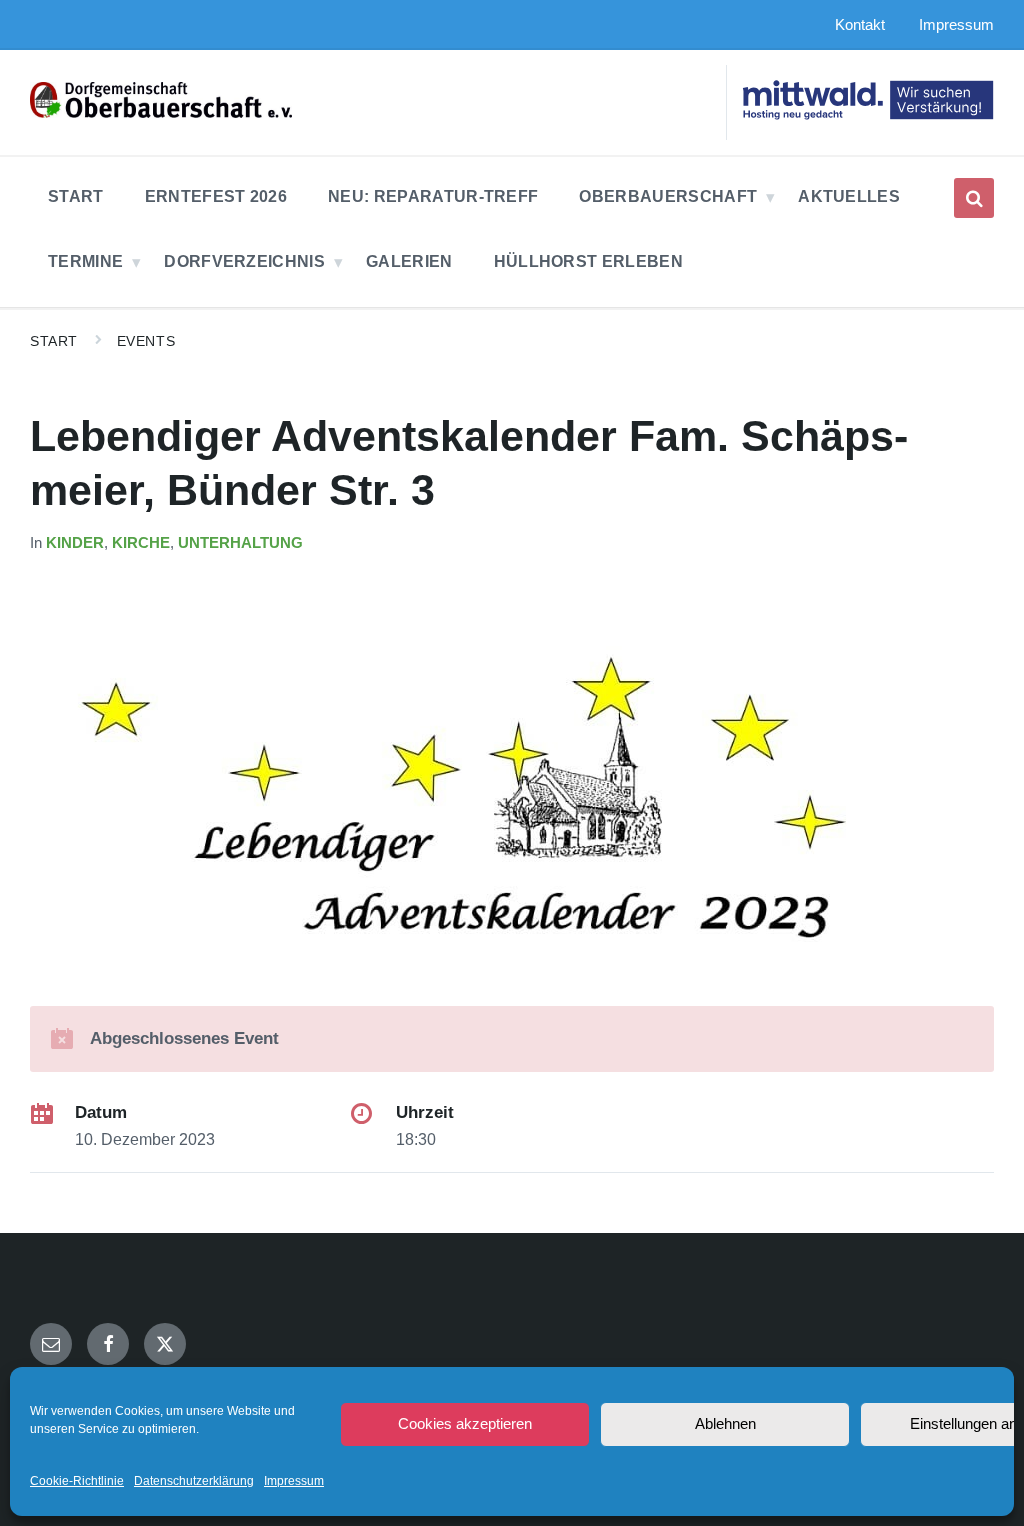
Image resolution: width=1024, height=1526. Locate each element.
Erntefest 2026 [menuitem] (216, 196)
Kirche (141, 543)
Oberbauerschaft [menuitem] (668, 196)
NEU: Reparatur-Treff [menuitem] (433, 196)
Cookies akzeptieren (465, 1423)
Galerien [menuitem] (409, 261)
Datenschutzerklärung (194, 1481)
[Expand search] (974, 198)
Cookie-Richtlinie (77, 1481)
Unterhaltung (240, 543)
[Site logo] (161, 112)
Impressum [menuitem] (956, 25)
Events (146, 341)
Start (54, 341)
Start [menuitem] (76, 196)
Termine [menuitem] (85, 261)
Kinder (75, 543)
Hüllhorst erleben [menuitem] (588, 261)
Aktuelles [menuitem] (849, 196)
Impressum (294, 1481)
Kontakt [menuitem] (860, 25)
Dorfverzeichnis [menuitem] (244, 261)
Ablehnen (725, 1423)
